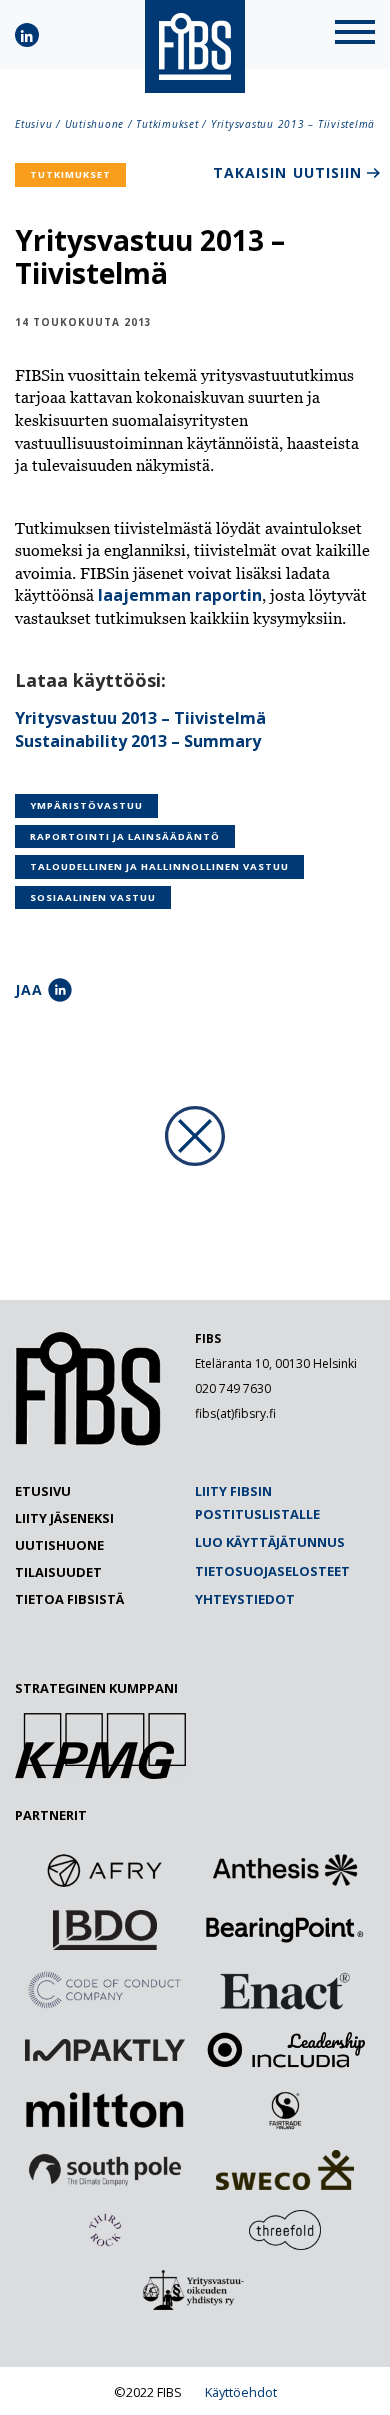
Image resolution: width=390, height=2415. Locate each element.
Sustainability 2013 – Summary (138, 741)
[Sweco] (285, 2170)
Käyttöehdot (241, 2392)
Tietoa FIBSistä (69, 1599)
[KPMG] (100, 1773)
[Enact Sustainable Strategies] (285, 1990)
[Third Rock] (105, 2230)
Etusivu (33, 124)
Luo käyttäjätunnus (270, 1542)
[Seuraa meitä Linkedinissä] (27, 35)
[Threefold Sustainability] (285, 2230)
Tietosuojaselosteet (272, 1571)
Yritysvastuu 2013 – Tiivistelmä (140, 718)
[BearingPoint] (285, 1930)
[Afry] (105, 1870)
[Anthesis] (285, 1870)
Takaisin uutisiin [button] (287, 172)
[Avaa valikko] (355, 34)
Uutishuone (95, 124)
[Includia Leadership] (285, 2050)
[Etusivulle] (88, 1441)
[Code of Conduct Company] (105, 1990)
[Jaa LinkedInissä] (60, 990)
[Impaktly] (105, 2050)
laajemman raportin (180, 595)
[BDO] (105, 1930)
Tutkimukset (167, 124)
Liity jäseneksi (64, 1518)
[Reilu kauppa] (285, 2110)
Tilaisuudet (58, 1572)
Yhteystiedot (245, 1599)
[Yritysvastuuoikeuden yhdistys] (195, 2290)
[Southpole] (105, 2170)
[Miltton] (105, 2110)
